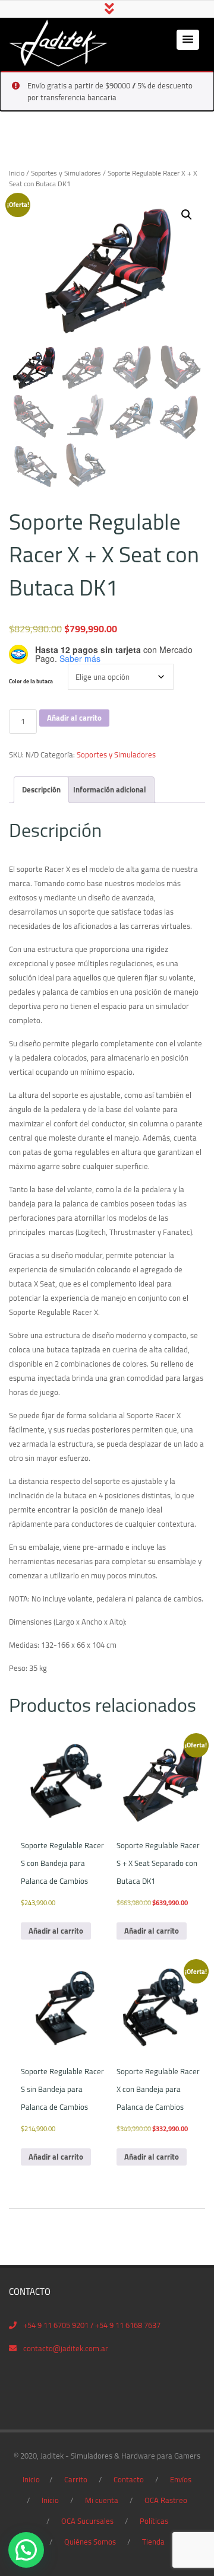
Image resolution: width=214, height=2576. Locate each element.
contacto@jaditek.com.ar (66, 2348)
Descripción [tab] (41, 789)
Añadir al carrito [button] (56, 1931)
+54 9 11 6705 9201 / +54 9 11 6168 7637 (92, 2325)
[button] (188, 40)
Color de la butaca (31, 681)
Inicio (17, 173)
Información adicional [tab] (110, 789)
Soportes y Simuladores (66, 173)
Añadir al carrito (74, 718)
